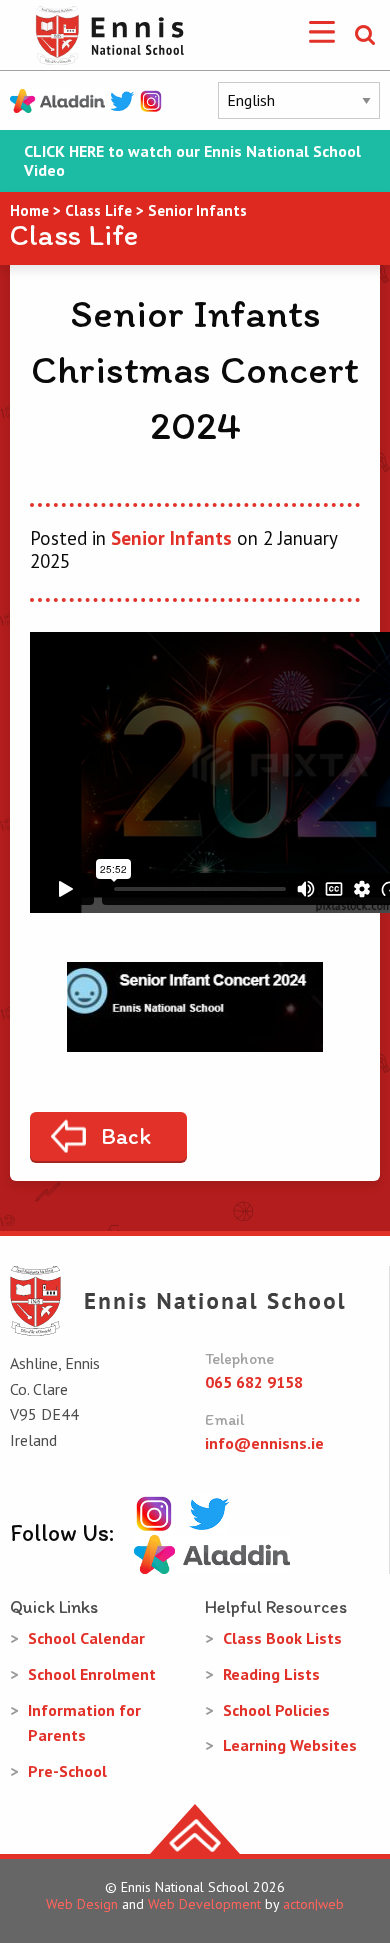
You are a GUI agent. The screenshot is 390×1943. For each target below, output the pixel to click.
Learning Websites (290, 1745)
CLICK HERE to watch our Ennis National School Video (192, 161)
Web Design (82, 1904)
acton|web (313, 1904)
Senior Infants (171, 538)
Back (126, 1136)
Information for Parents (84, 1723)
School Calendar (86, 1638)
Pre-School (67, 1771)
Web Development (204, 1904)
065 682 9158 (254, 1382)
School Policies (276, 1710)
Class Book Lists (282, 1638)
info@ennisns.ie (264, 1443)
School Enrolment (92, 1674)
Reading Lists (271, 1674)
